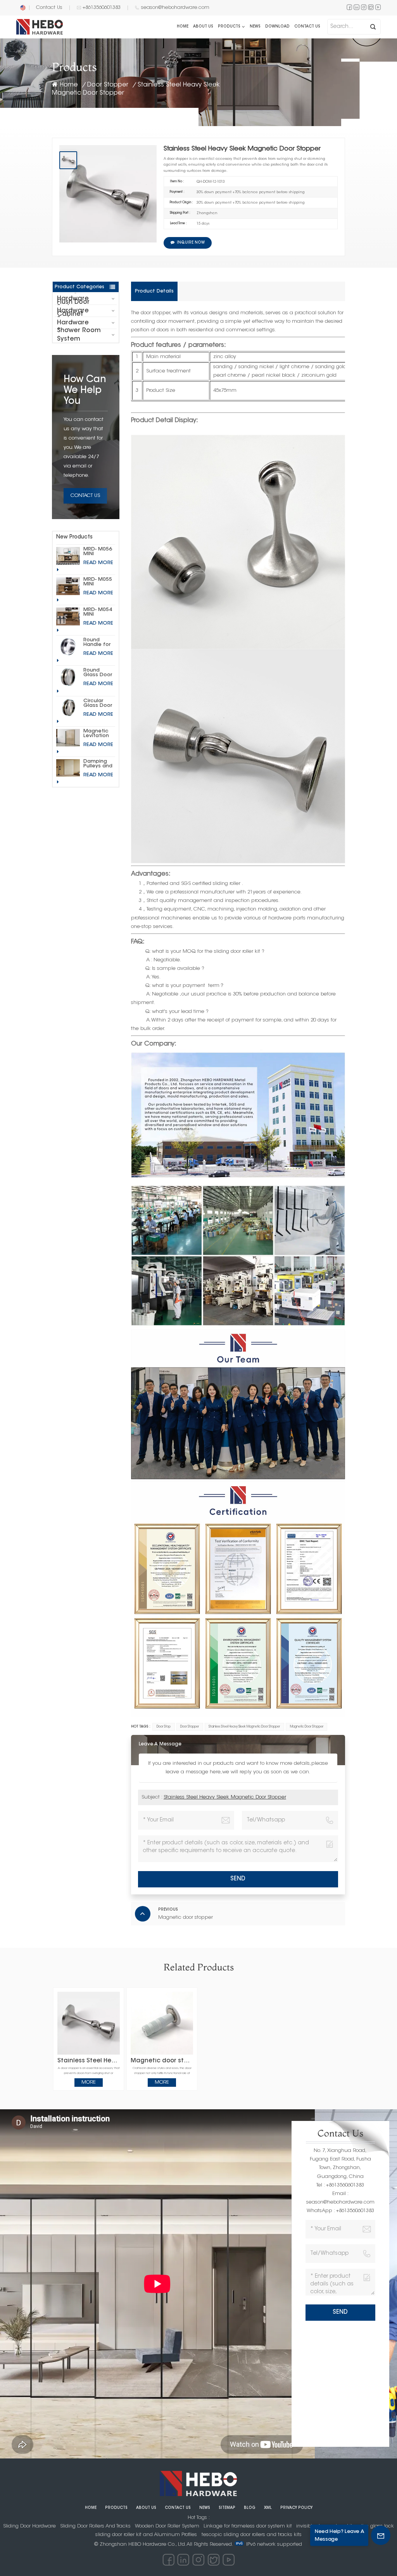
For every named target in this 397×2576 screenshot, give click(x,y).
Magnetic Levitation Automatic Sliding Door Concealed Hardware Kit (99, 734)
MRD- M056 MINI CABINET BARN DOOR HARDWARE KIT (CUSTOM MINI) (99, 552)
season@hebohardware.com (175, 8)
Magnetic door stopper (162, 2061)
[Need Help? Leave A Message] (381, 2535)
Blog (250, 2508)
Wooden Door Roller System (167, 2526)
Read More (98, 563)
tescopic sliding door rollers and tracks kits (252, 2535)
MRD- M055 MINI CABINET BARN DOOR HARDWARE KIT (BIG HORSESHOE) (99, 582)
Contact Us (49, 8)
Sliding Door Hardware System (76, 299)
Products (229, 27)
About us (203, 27)
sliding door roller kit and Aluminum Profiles (146, 2535)
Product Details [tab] (154, 291)
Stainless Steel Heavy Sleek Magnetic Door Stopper (244, 1727)
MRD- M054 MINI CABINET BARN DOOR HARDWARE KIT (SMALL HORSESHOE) (99, 612)
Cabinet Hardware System (73, 323)
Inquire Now (191, 243)
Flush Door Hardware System (73, 311)
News (255, 27)
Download (277, 27)
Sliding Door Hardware (29, 2526)
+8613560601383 (102, 8)
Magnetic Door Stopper (307, 1727)
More (89, 2082)
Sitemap (227, 2508)
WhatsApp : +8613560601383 (340, 2211)
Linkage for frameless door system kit (248, 2526)
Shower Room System (79, 335)
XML (268, 2508)
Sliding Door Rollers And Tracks (95, 2526)
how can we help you (85, 391)
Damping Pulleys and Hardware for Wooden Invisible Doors (98, 764)
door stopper (190, 1727)
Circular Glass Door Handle (98, 703)
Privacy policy (296, 2508)
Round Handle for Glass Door (98, 642)
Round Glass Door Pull (98, 673)
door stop (164, 1727)
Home (183, 27)
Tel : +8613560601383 (340, 2185)
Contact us (307, 27)
